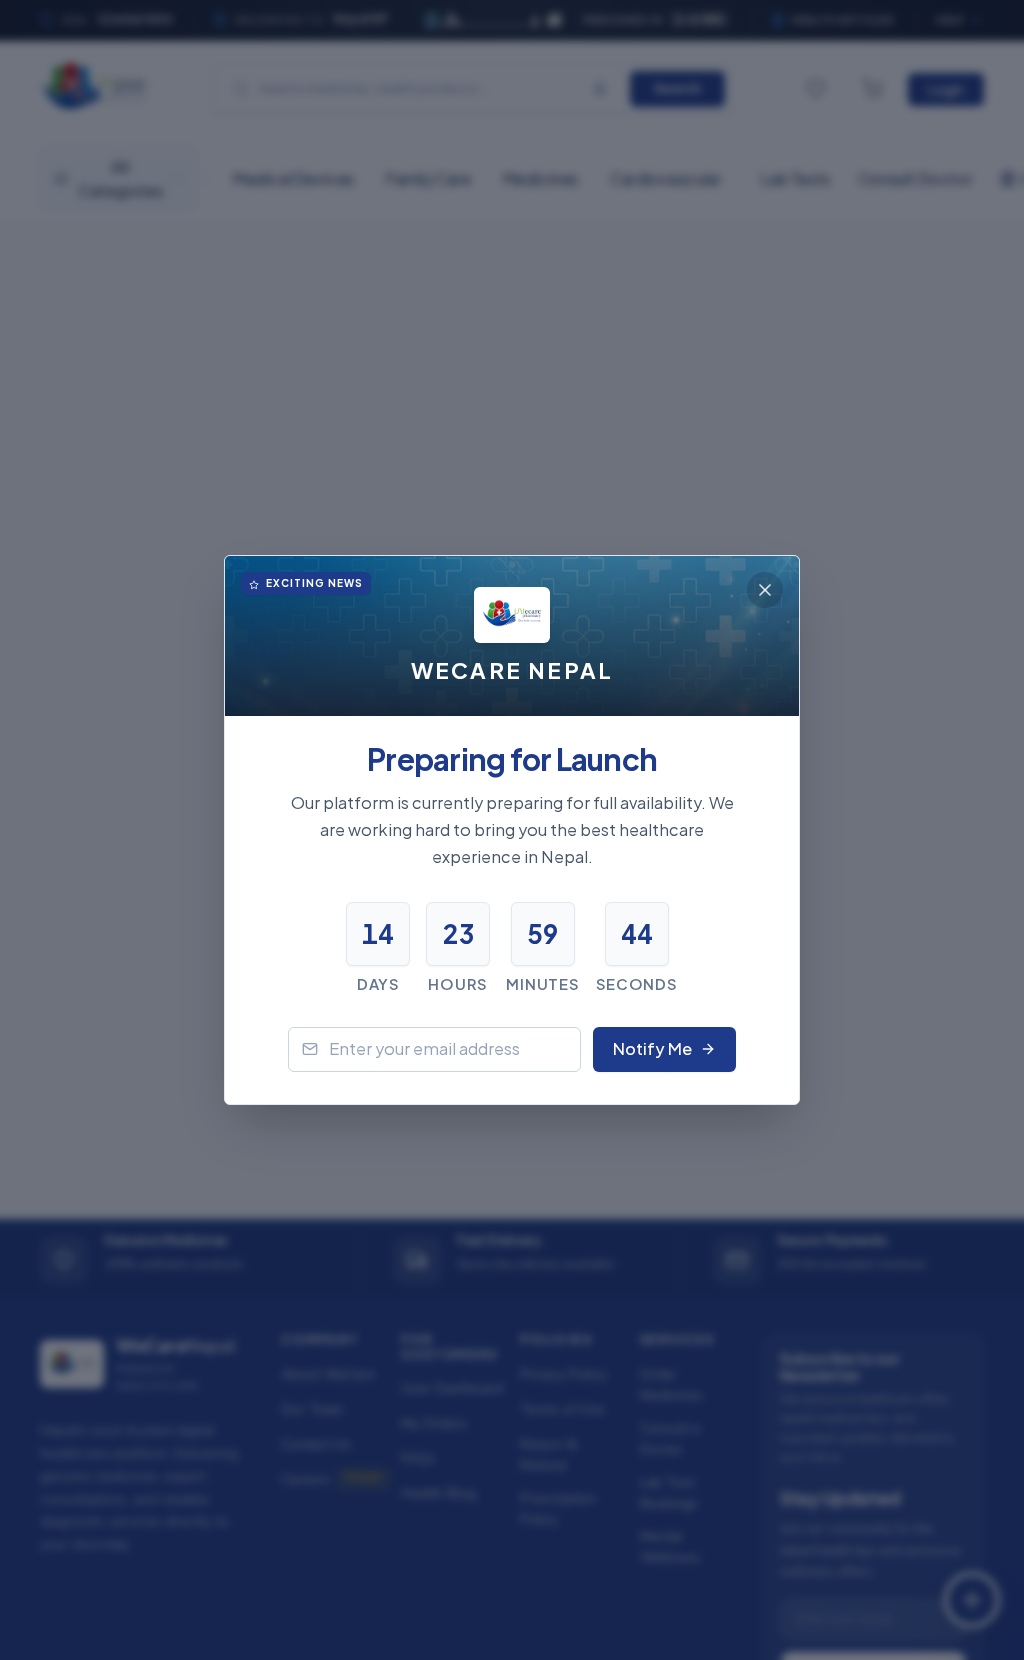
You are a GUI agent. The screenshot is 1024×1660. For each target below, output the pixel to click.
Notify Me (652, 1048)
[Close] (765, 590)
